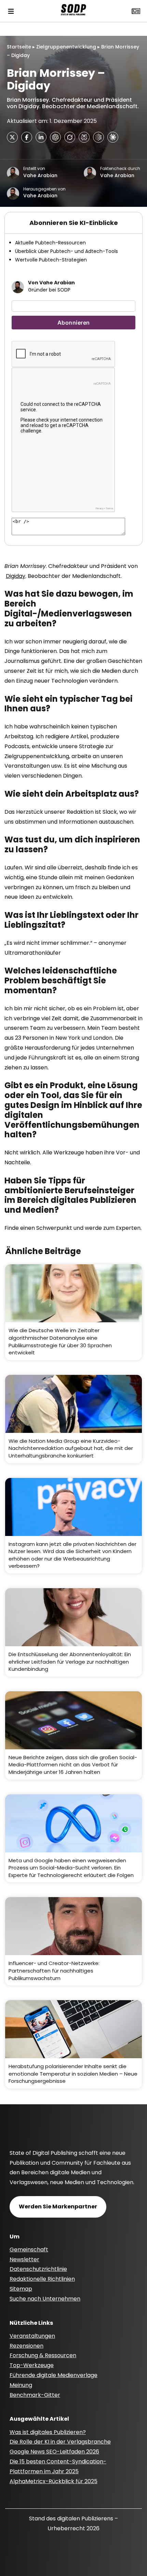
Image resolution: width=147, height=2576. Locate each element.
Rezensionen (26, 2346)
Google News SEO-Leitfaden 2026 (54, 2452)
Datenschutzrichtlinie (38, 2269)
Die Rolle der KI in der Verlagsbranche (60, 2442)
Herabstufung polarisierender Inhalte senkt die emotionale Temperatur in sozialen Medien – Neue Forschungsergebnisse (73, 2074)
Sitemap (21, 2289)
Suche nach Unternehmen (45, 2299)
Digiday (16, 576)
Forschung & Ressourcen (43, 2355)
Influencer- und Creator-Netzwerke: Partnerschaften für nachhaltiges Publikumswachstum (54, 1970)
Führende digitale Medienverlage (54, 2375)
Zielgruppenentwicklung (66, 47)
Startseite (19, 47)
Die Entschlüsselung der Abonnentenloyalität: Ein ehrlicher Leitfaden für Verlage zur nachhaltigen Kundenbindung (70, 1662)
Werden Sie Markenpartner (58, 2207)
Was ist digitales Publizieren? (48, 2432)
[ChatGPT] (55, 137)
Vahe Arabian (40, 175)
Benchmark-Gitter (35, 2395)
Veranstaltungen (32, 2336)
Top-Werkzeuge (32, 2365)
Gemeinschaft (29, 2250)
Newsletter (24, 2259)
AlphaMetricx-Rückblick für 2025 (54, 2481)
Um (15, 2237)
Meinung (21, 2385)
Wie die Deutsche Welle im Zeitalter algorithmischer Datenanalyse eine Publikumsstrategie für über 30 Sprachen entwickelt (60, 1341)
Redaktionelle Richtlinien (42, 2279)
